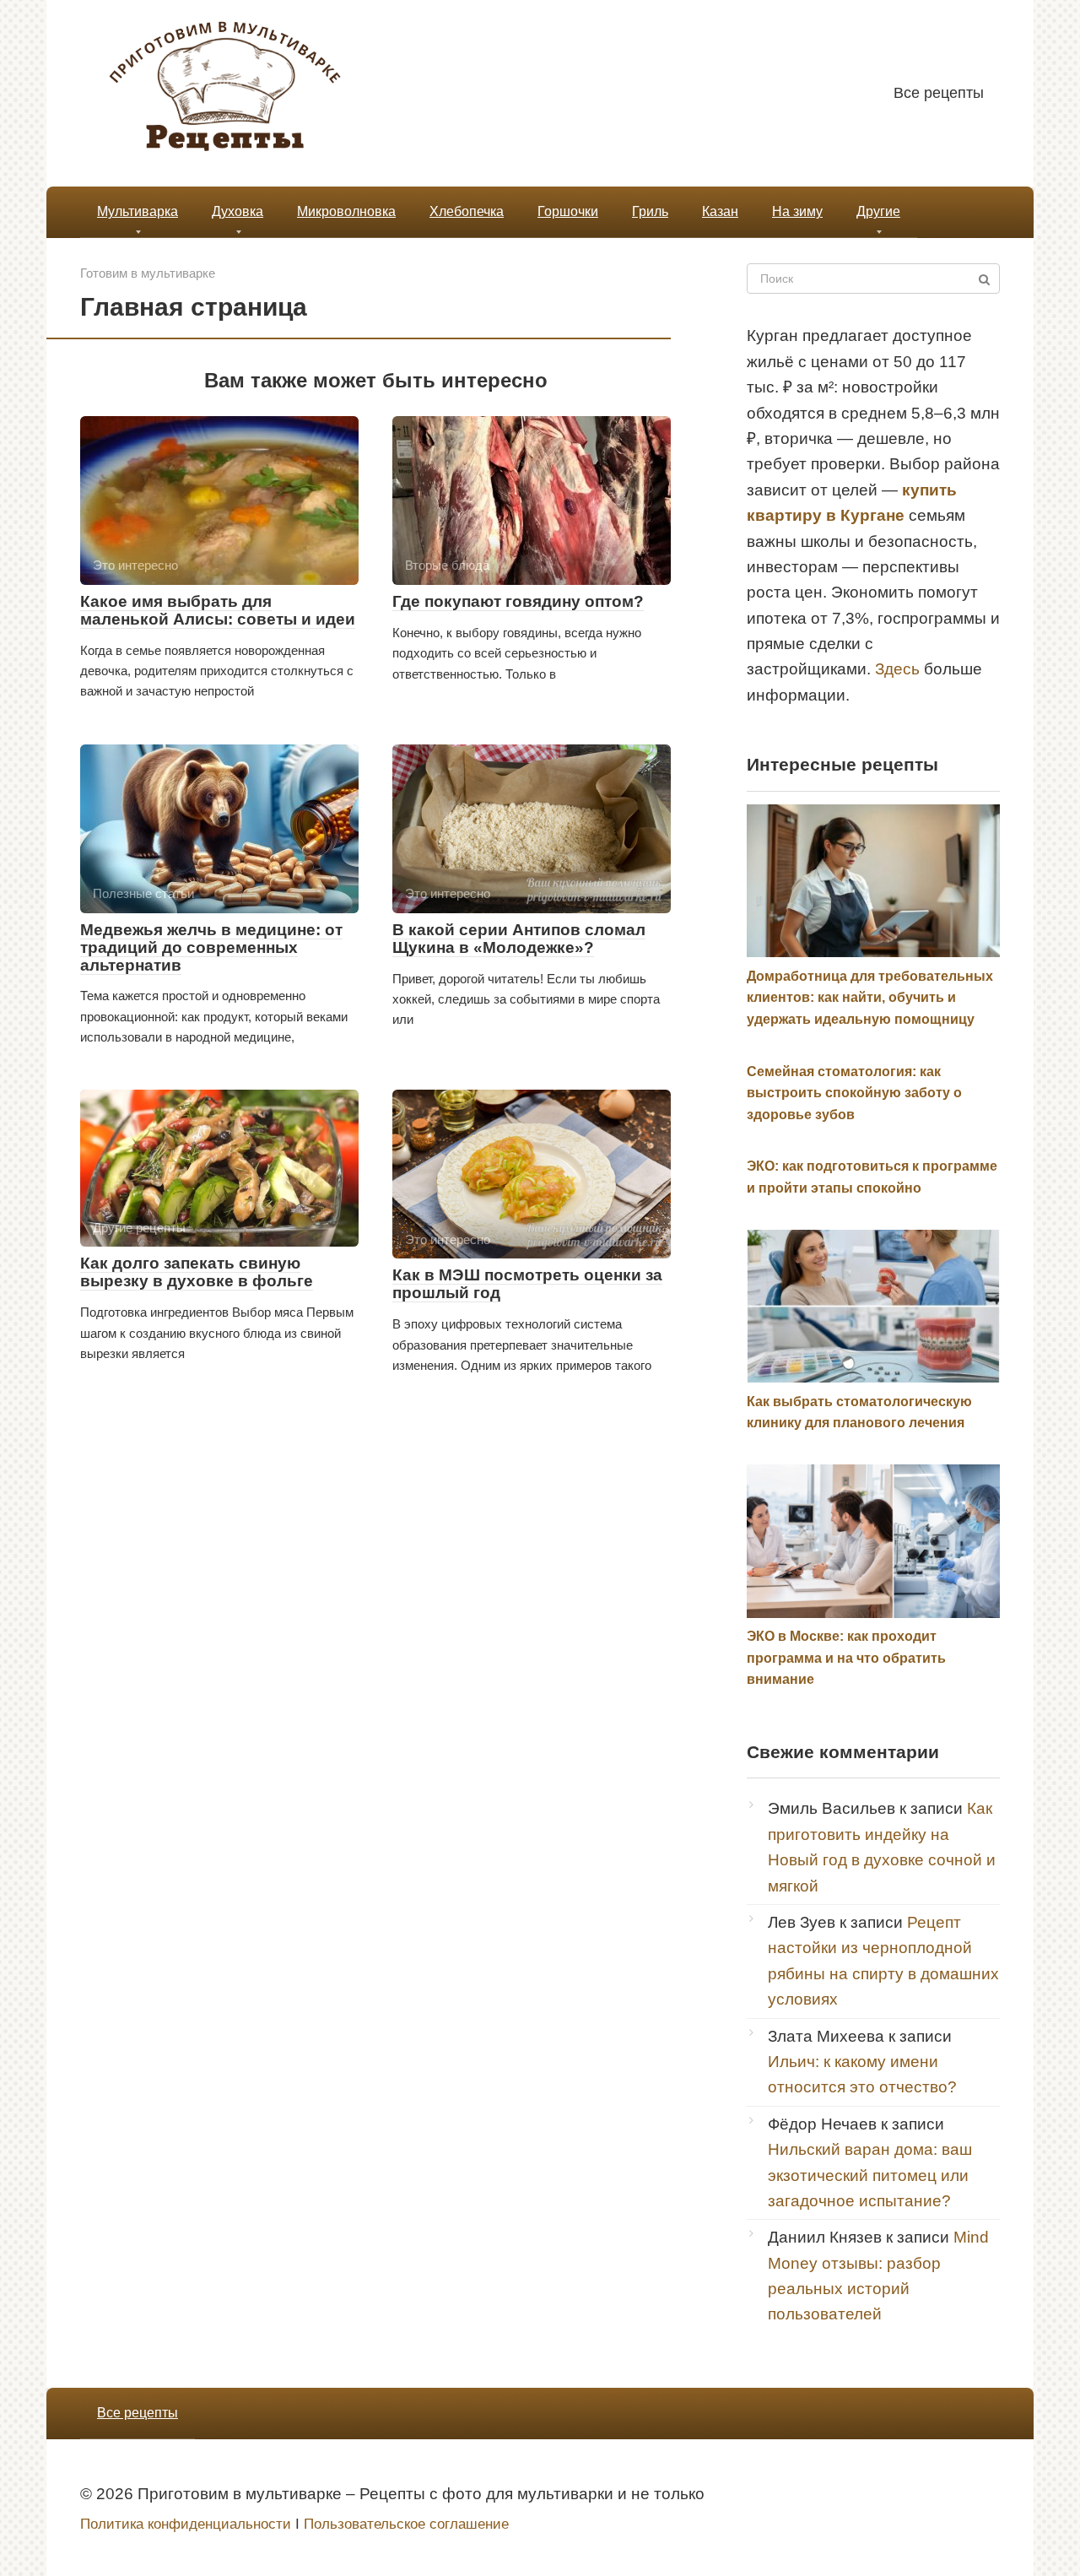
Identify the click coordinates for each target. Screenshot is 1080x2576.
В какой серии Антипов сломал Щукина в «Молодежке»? (519, 939)
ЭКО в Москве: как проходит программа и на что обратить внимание (846, 1658)
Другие (878, 211)
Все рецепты (939, 93)
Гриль (650, 211)
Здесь (897, 669)
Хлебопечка (467, 211)
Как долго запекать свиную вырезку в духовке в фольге (197, 1272)
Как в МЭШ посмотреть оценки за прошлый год (527, 1284)
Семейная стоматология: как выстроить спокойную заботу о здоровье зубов (854, 1093)
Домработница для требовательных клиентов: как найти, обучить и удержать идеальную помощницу (870, 998)
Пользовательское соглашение (406, 2524)
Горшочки (568, 211)
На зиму (797, 211)
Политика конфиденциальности (186, 2524)
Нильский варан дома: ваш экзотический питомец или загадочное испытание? (870, 2175)
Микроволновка (346, 211)
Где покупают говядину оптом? (518, 601)
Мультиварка (138, 211)
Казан (720, 211)
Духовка (238, 211)
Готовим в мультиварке (148, 273)
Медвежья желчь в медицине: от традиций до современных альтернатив (211, 947)
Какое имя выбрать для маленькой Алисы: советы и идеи (218, 610)
